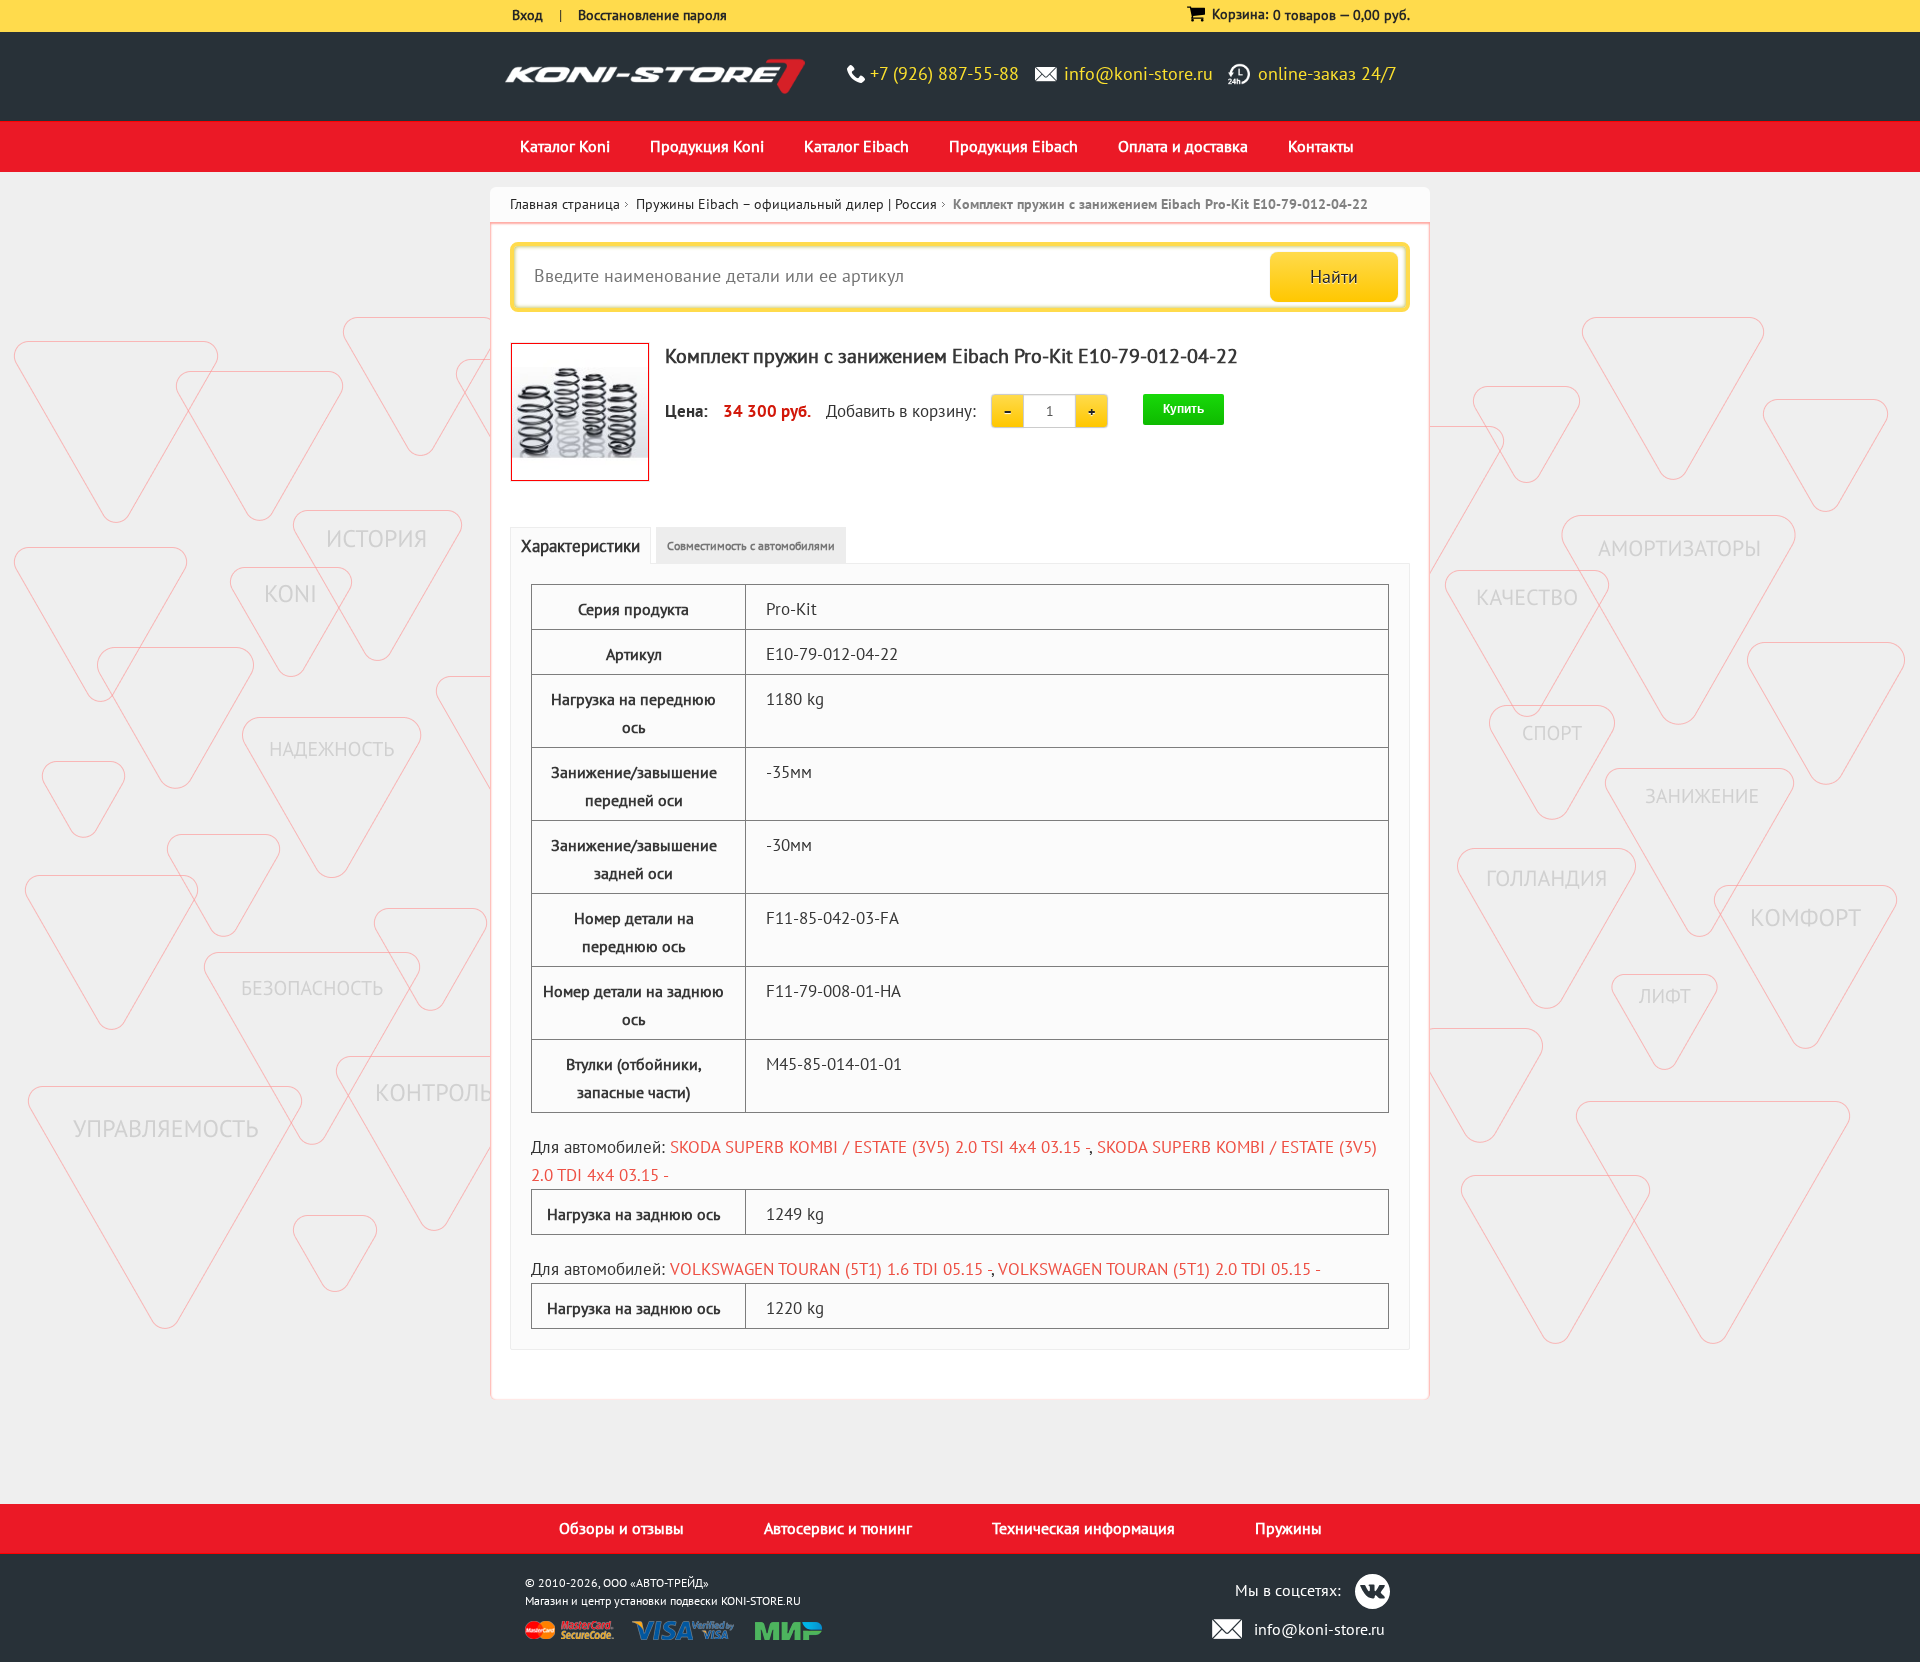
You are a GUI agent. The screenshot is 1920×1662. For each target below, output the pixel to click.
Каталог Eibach (856, 146)
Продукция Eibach (1013, 146)
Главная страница (565, 204)
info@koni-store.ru (1138, 73)
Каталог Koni (565, 146)
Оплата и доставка (1183, 146)
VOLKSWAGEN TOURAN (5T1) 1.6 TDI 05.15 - (830, 1269)
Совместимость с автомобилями (751, 545)
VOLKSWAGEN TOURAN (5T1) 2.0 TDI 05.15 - (1159, 1269)
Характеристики (580, 546)
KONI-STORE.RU (761, 1600)
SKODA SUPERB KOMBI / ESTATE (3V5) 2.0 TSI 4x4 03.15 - (879, 1147)
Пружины (1288, 1528)
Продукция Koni (707, 146)
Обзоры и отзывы (621, 1528)
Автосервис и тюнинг (838, 1528)
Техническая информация (1083, 1528)
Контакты (1321, 146)
